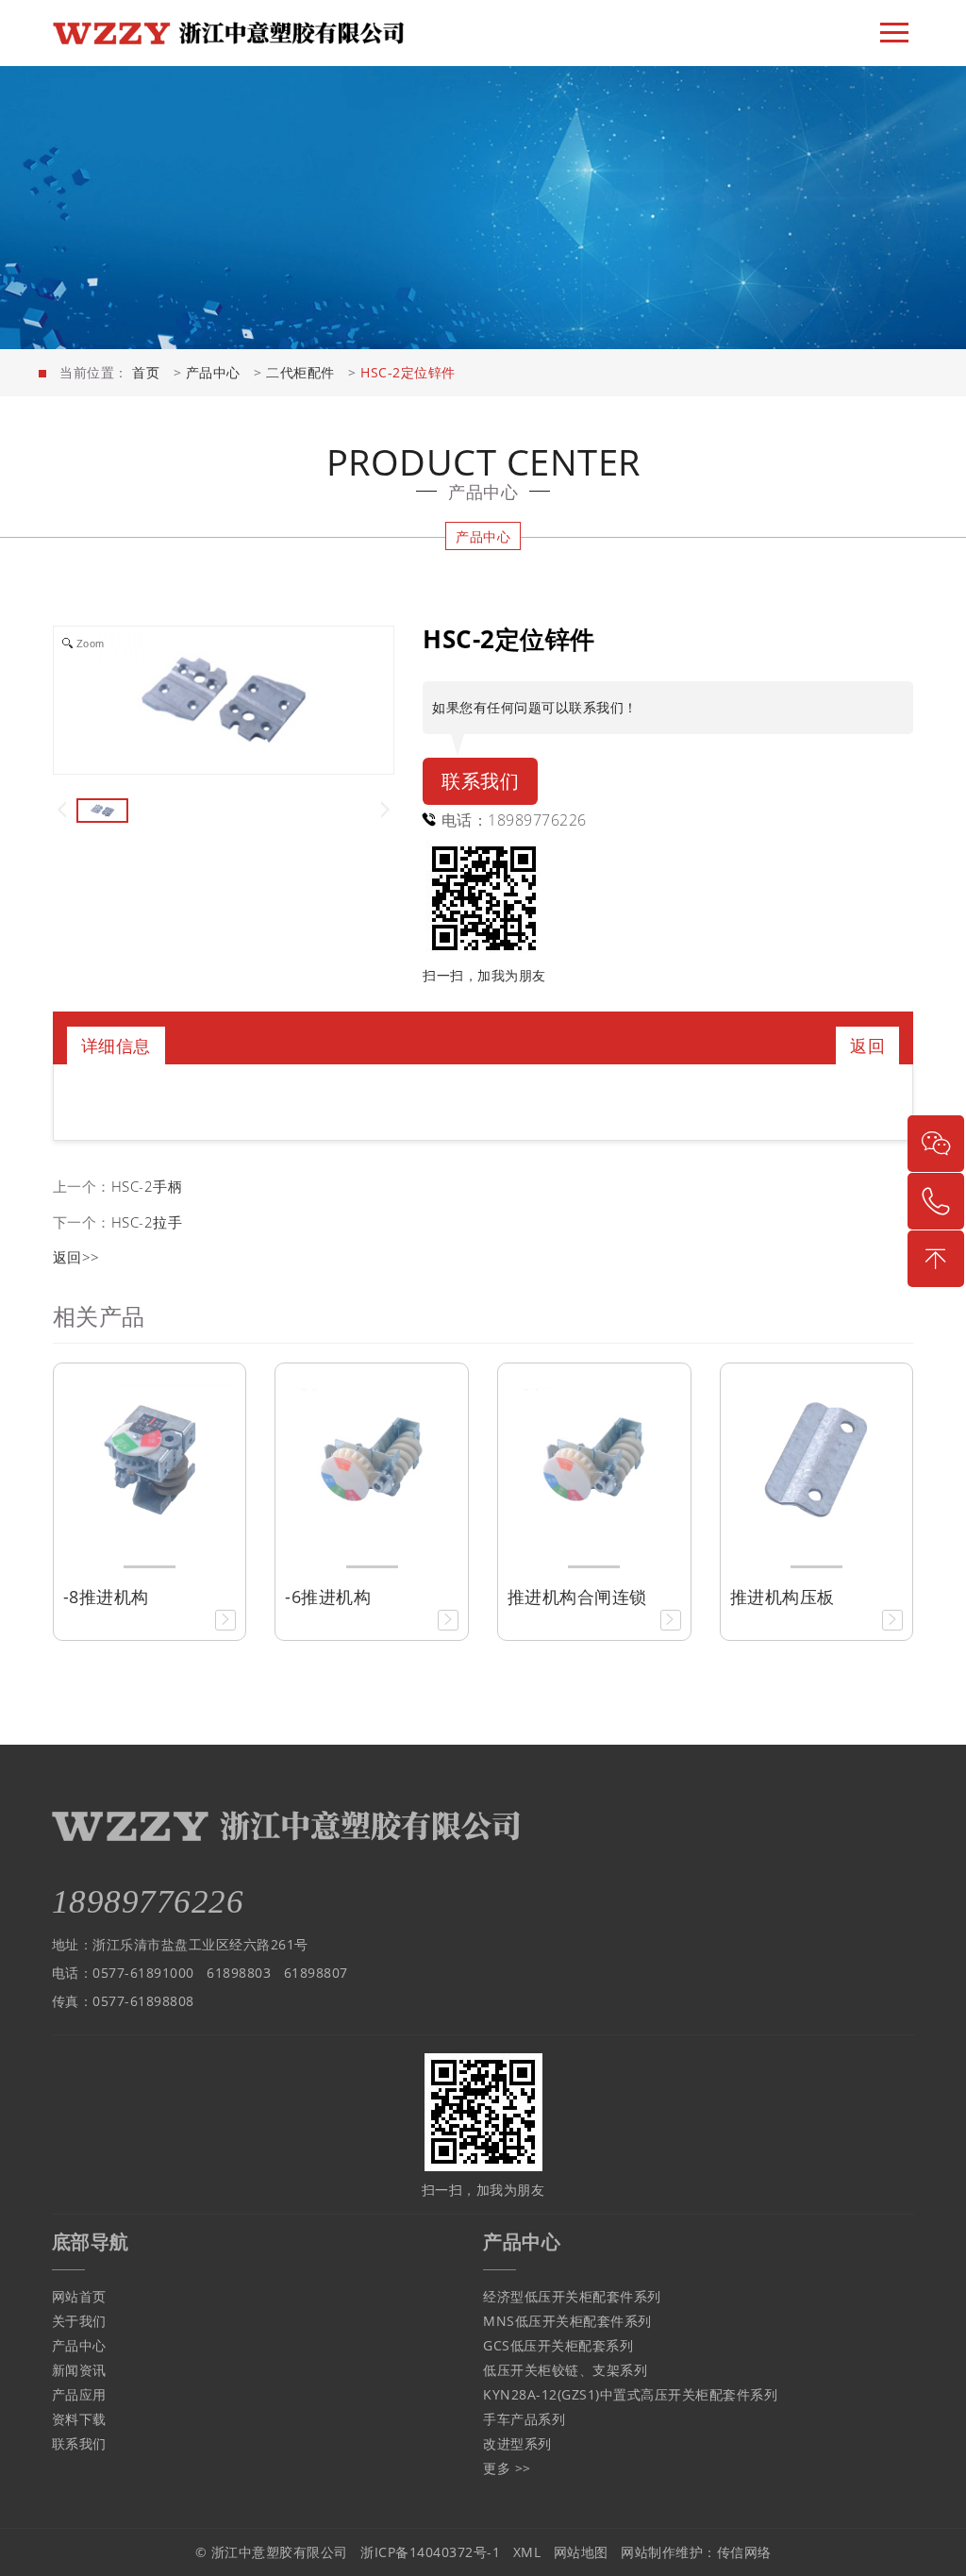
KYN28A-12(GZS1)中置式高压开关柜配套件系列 (630, 2394)
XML (527, 2552)
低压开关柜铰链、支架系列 (565, 2370)
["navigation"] (894, 33)
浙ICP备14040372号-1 (430, 2552)
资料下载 (79, 2419)
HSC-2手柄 (147, 1186)
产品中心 (213, 372)
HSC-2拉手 (147, 1222)
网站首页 (79, 2296)
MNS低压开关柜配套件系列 (567, 2321)
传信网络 (744, 2552)
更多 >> (507, 2468)
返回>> (76, 1257)
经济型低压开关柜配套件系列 (572, 2296)
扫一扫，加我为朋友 (484, 975)
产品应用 (79, 2394)
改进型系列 (517, 2443)
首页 (146, 372)
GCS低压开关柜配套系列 (558, 2345)
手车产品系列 (524, 2419)
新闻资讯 (79, 2370)
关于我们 (79, 2321)
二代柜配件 (300, 372)
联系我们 (480, 781)
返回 (867, 1045)
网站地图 (581, 2552)
